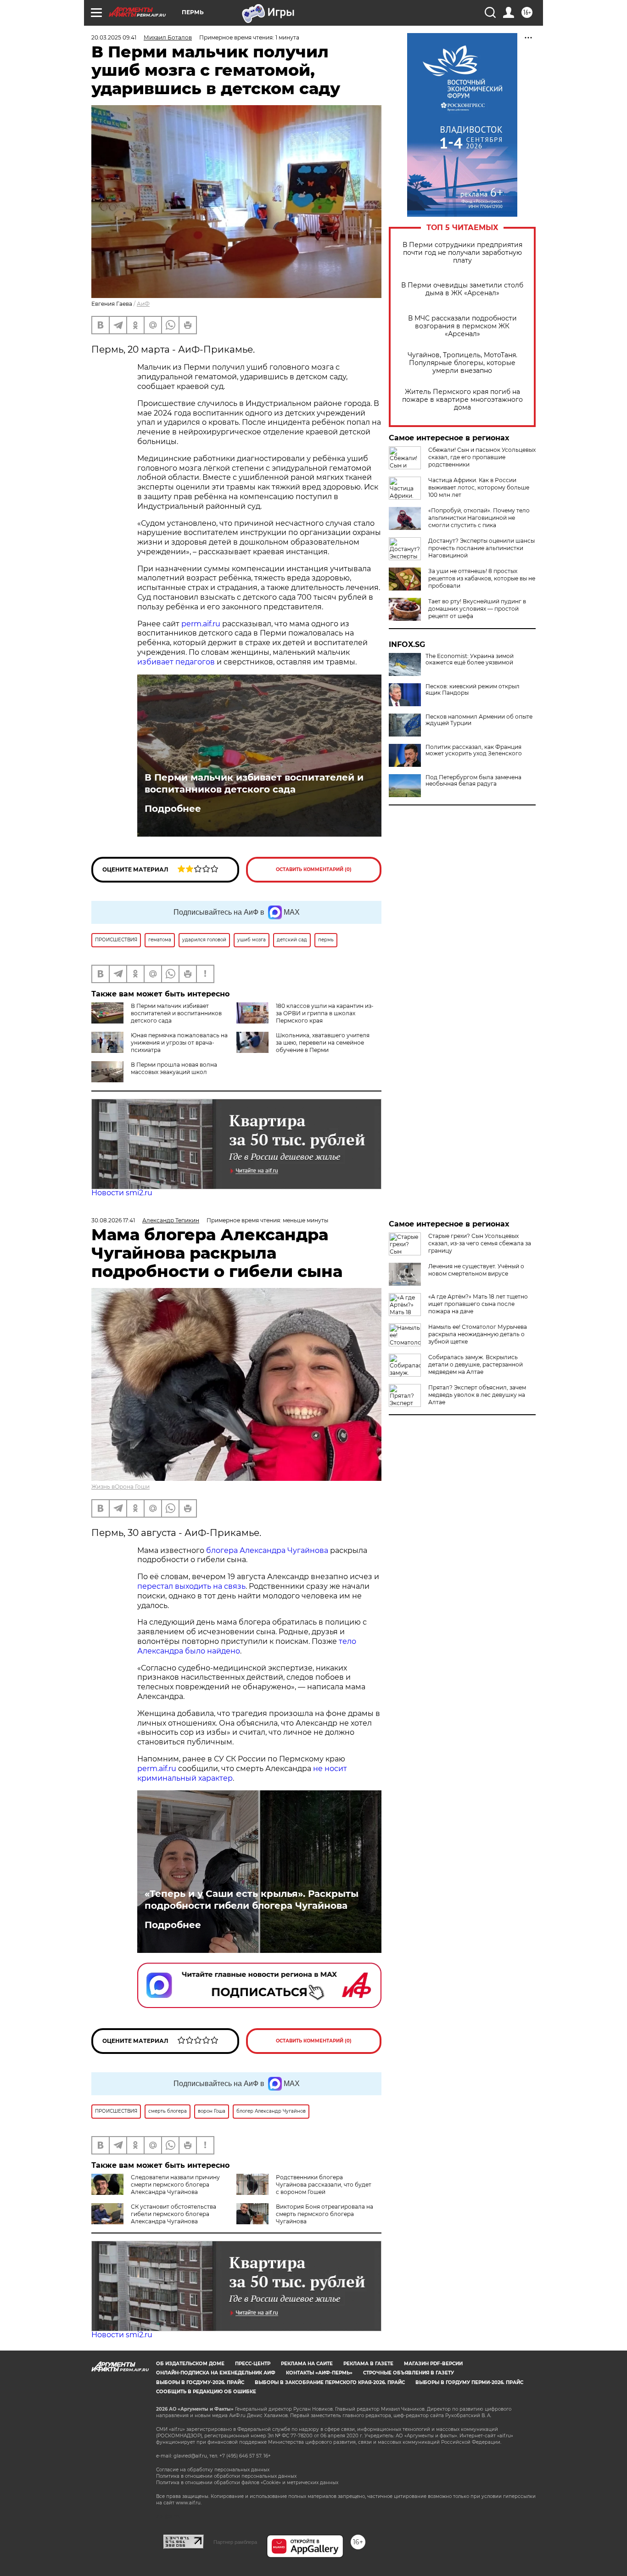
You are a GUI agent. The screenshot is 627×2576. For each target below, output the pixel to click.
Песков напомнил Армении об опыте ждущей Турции (479, 720)
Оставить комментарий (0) (314, 869)
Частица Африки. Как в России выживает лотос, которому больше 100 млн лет (479, 487)
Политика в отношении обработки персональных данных (226, 2476)
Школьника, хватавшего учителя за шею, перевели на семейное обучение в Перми (323, 1043)
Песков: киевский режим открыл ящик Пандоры (473, 690)
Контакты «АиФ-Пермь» (319, 2373)
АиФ (143, 304)
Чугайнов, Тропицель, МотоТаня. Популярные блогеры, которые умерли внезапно (462, 363)
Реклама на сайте (307, 2364)
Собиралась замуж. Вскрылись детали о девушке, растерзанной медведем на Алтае (476, 1364)
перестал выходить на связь (191, 1586)
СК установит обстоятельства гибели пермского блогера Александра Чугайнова (174, 2214)
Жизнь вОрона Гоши (120, 1487)
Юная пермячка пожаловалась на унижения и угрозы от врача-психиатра (179, 1043)
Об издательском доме (190, 2364)
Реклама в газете (368, 2364)
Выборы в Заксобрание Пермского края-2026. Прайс (330, 2382)
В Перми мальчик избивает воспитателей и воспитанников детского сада (254, 783)
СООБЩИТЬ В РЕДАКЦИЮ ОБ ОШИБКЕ (206, 2392)
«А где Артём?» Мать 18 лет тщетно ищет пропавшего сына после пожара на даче (478, 1304)
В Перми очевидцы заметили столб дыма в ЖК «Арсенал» (462, 289)
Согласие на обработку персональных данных (213, 2470)
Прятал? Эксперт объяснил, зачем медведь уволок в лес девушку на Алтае (477, 1395)
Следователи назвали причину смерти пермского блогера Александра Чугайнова (175, 2185)
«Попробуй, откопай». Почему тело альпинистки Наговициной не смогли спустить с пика (479, 518)
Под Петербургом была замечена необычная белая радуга (473, 781)
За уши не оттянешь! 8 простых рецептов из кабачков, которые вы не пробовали (482, 578)
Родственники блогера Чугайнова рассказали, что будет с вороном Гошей (324, 2185)
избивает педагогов (176, 662)
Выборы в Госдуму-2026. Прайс (200, 2382)
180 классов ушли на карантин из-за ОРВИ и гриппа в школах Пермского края (325, 1013)
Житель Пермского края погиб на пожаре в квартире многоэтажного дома (462, 400)
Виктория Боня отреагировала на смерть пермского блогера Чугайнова (325, 2214)
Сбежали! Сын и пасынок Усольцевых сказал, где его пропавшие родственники (482, 457)
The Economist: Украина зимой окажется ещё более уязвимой (470, 659)
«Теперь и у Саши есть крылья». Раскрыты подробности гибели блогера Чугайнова (252, 1900)
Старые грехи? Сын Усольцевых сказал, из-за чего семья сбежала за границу (480, 1243)
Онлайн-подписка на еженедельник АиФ (216, 2373)
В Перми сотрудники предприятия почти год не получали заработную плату (462, 253)
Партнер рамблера (235, 2542)
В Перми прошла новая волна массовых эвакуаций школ (174, 1068)
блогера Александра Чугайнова (267, 1550)
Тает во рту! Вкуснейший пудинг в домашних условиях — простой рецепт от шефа (477, 609)
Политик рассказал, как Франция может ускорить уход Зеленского (474, 750)
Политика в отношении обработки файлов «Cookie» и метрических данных (247, 2483)
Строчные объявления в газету (409, 2373)
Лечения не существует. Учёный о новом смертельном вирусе (476, 1270)
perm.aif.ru (201, 624)
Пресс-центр (253, 2364)
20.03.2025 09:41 (114, 37)
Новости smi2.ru (122, 1193)
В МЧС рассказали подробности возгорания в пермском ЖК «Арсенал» (462, 326)
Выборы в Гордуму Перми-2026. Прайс (469, 2382)
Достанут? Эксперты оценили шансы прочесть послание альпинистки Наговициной (481, 548)
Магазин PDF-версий (433, 2364)
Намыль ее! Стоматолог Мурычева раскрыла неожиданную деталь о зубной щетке (478, 1334)
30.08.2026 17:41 (113, 1220)
